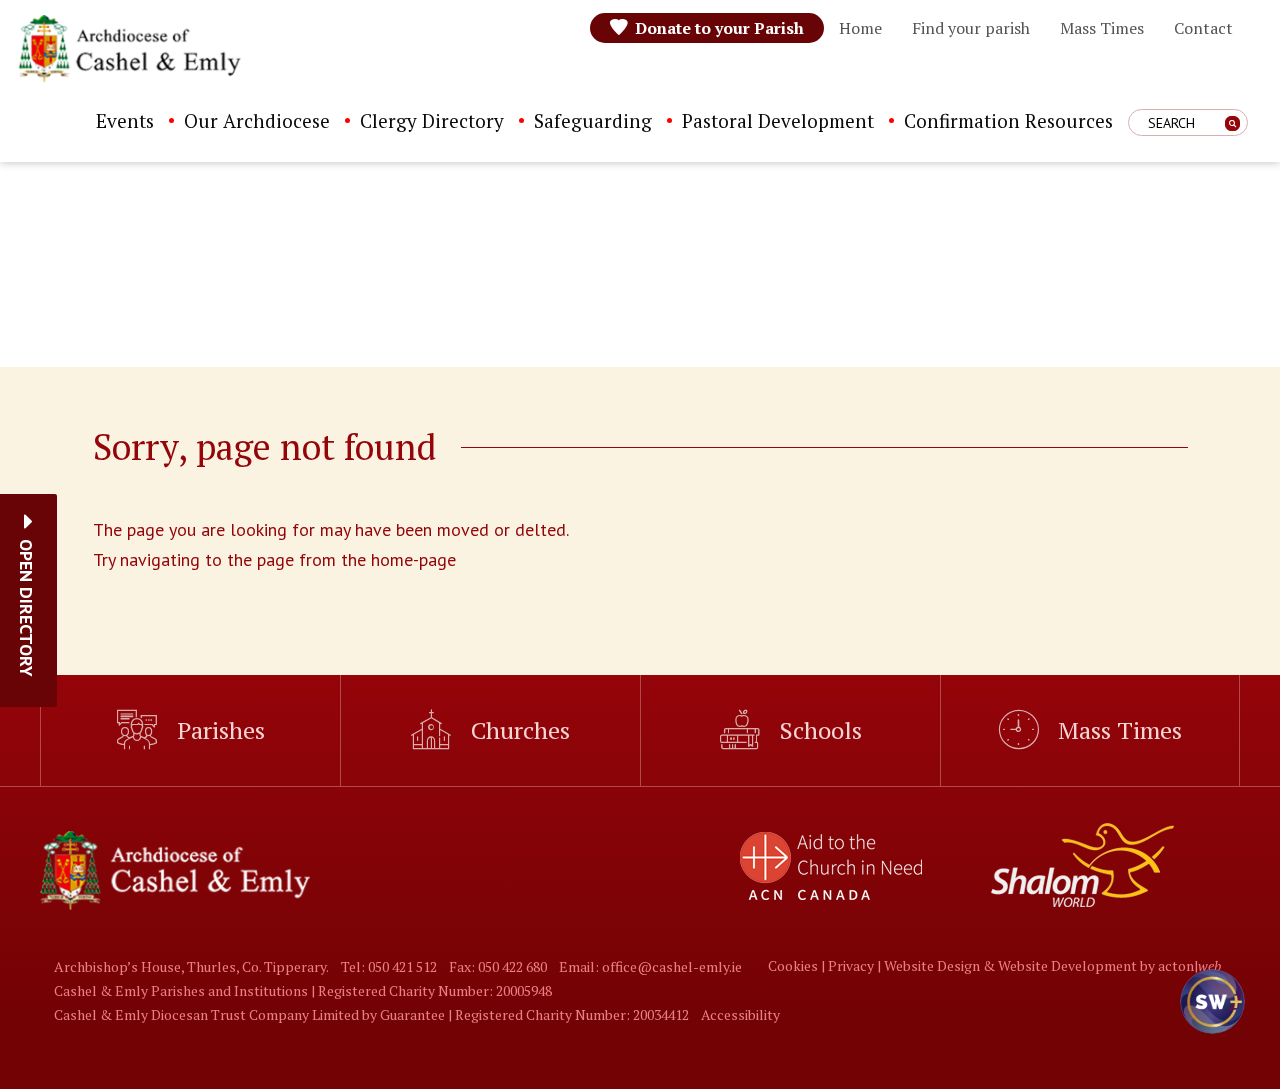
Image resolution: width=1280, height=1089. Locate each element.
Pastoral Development (778, 120)
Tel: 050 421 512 (389, 966)
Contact (1203, 28)
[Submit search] (1232, 123)
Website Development (1067, 965)
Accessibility (740, 1014)
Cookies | (798, 965)
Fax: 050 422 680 (498, 966)
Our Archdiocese (257, 120)
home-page (413, 559)
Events (125, 120)
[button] (26, 608)
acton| (1189, 965)
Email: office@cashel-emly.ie (650, 966)
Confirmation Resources (1008, 120)
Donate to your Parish (719, 28)
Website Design (932, 965)
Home (860, 28)
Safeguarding (593, 120)
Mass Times (1102, 28)
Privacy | (856, 965)
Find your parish (971, 28)
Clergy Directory (432, 120)
